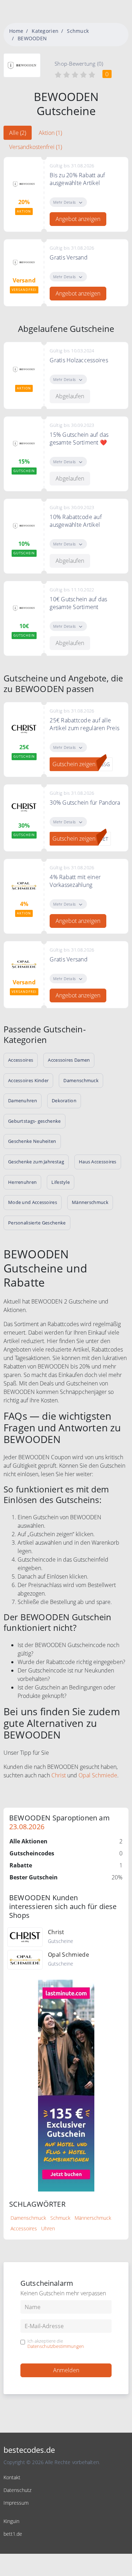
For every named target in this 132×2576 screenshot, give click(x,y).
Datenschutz (17, 2490)
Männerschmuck (93, 2218)
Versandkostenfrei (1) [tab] (36, 147)
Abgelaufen (70, 396)
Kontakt (12, 2477)
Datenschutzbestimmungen (56, 2346)
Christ (59, 1775)
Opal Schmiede (98, 1775)
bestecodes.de (29, 2450)
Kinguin (11, 2521)
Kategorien (45, 31)
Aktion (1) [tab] (50, 133)
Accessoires (24, 2228)
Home (16, 31)
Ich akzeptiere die (56, 2344)
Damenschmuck (28, 2218)
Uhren (48, 2228)
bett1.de (13, 2534)
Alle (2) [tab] (18, 133)
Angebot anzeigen (78, 219)
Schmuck (78, 31)
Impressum (16, 2503)
